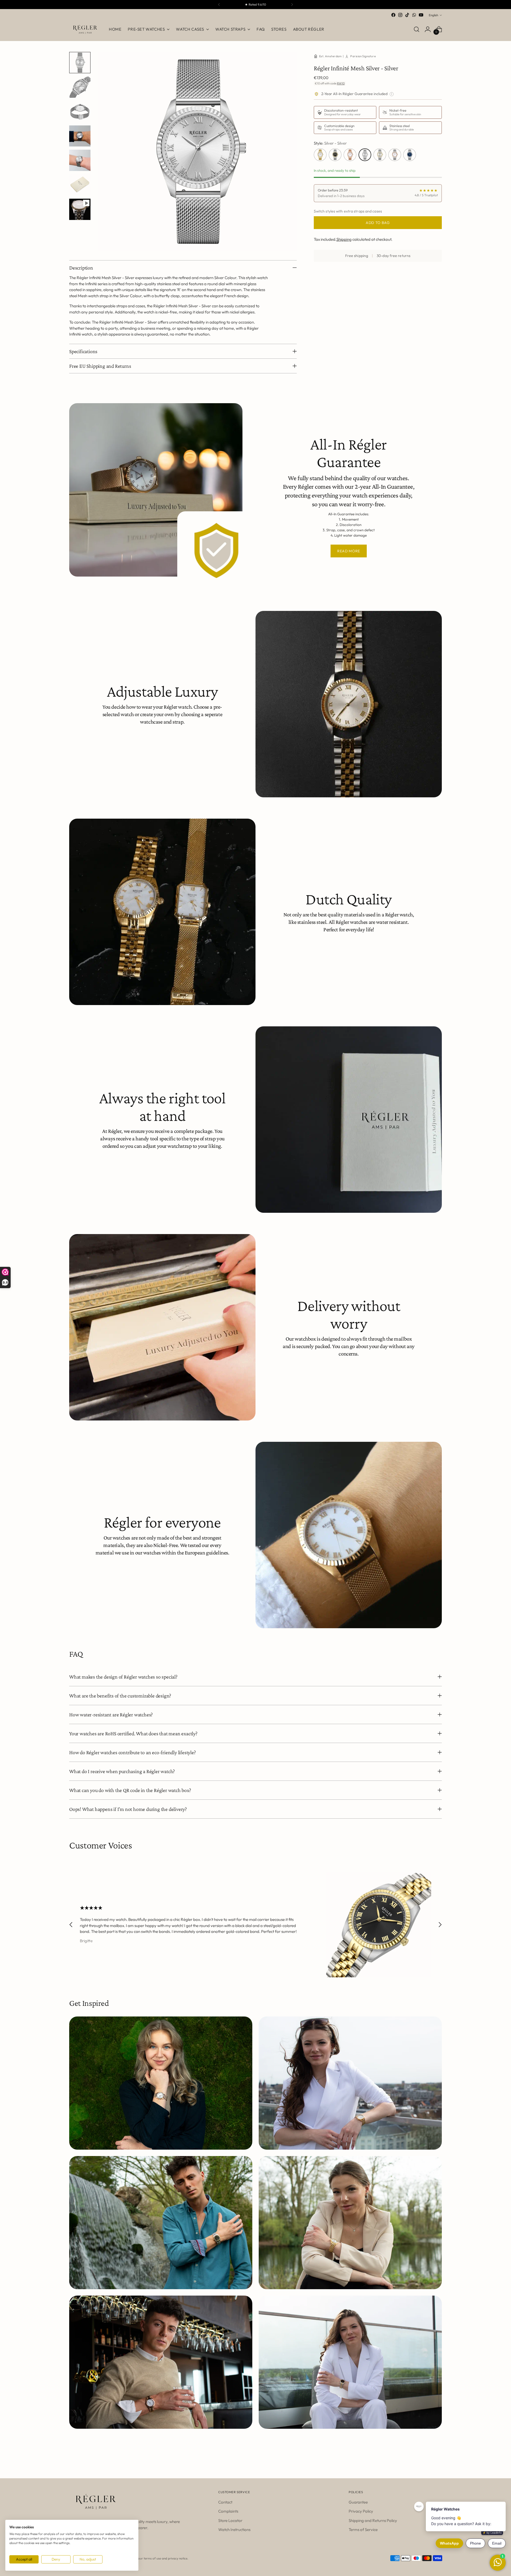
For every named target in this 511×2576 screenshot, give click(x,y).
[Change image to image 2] (80, 87)
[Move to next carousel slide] (440, 1925)
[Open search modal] (417, 29)
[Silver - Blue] (410, 155)
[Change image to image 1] (80, 63)
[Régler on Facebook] (393, 15)
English (433, 15)
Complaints (228, 2511)
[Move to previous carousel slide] (71, 1925)
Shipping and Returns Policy (373, 2520)
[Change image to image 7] (80, 209)
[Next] (292, 5)
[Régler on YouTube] (421, 15)
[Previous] (219, 5)
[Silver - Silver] (365, 155)
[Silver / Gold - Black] (335, 155)
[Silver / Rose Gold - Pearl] (395, 155)
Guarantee (358, 2502)
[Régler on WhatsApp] (414, 15)
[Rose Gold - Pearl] (350, 155)
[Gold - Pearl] (320, 155)
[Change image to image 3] (80, 112)
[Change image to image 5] (80, 160)
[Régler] (85, 29)
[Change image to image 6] (80, 185)
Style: (330, 143)
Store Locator (230, 2520)
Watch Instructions (234, 2530)
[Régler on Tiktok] (407, 15)
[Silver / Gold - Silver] (380, 155)
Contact (225, 2502)
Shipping (344, 239)
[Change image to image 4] (80, 136)
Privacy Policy (361, 2511)
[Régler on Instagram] (400, 15)
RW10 (341, 83)
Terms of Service (363, 2530)
